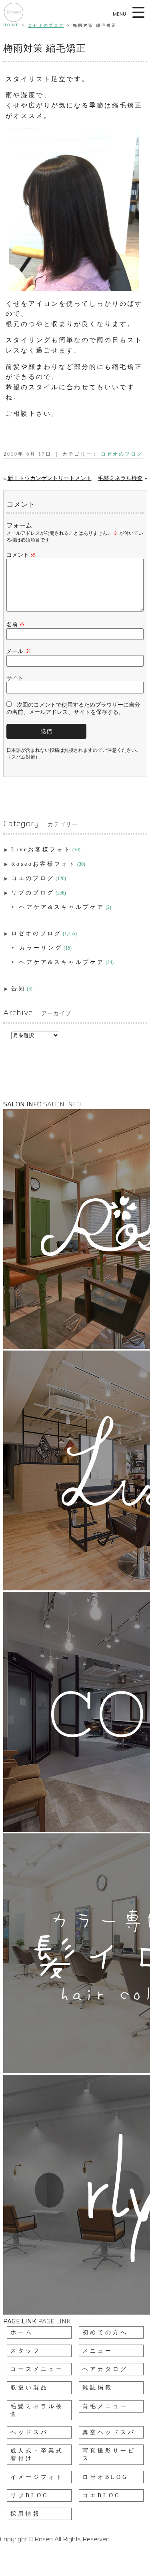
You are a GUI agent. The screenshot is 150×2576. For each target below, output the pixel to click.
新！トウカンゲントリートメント (50, 478)
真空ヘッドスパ (109, 2432)
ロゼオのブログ (46, 25)
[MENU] (139, 12)
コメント (21, 555)
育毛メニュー (105, 2406)
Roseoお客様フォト (44, 864)
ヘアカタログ (105, 2369)
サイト (15, 678)
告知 (18, 989)
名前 (16, 625)
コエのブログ (33, 878)
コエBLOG (102, 2495)
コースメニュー (37, 2369)
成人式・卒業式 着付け (37, 2454)
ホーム (22, 2332)
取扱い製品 (29, 2388)
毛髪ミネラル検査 (120, 478)
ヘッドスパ (29, 2432)
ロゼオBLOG (105, 2477)
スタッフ (26, 2351)
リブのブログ (33, 893)
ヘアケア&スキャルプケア (62, 907)
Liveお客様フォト (41, 850)
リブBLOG (30, 2495)
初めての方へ (105, 2332)
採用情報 (26, 2514)
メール (18, 651)
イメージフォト (37, 2477)
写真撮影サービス (109, 2454)
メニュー (98, 2351)
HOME (11, 25)
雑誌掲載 (98, 2388)
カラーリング (41, 948)
